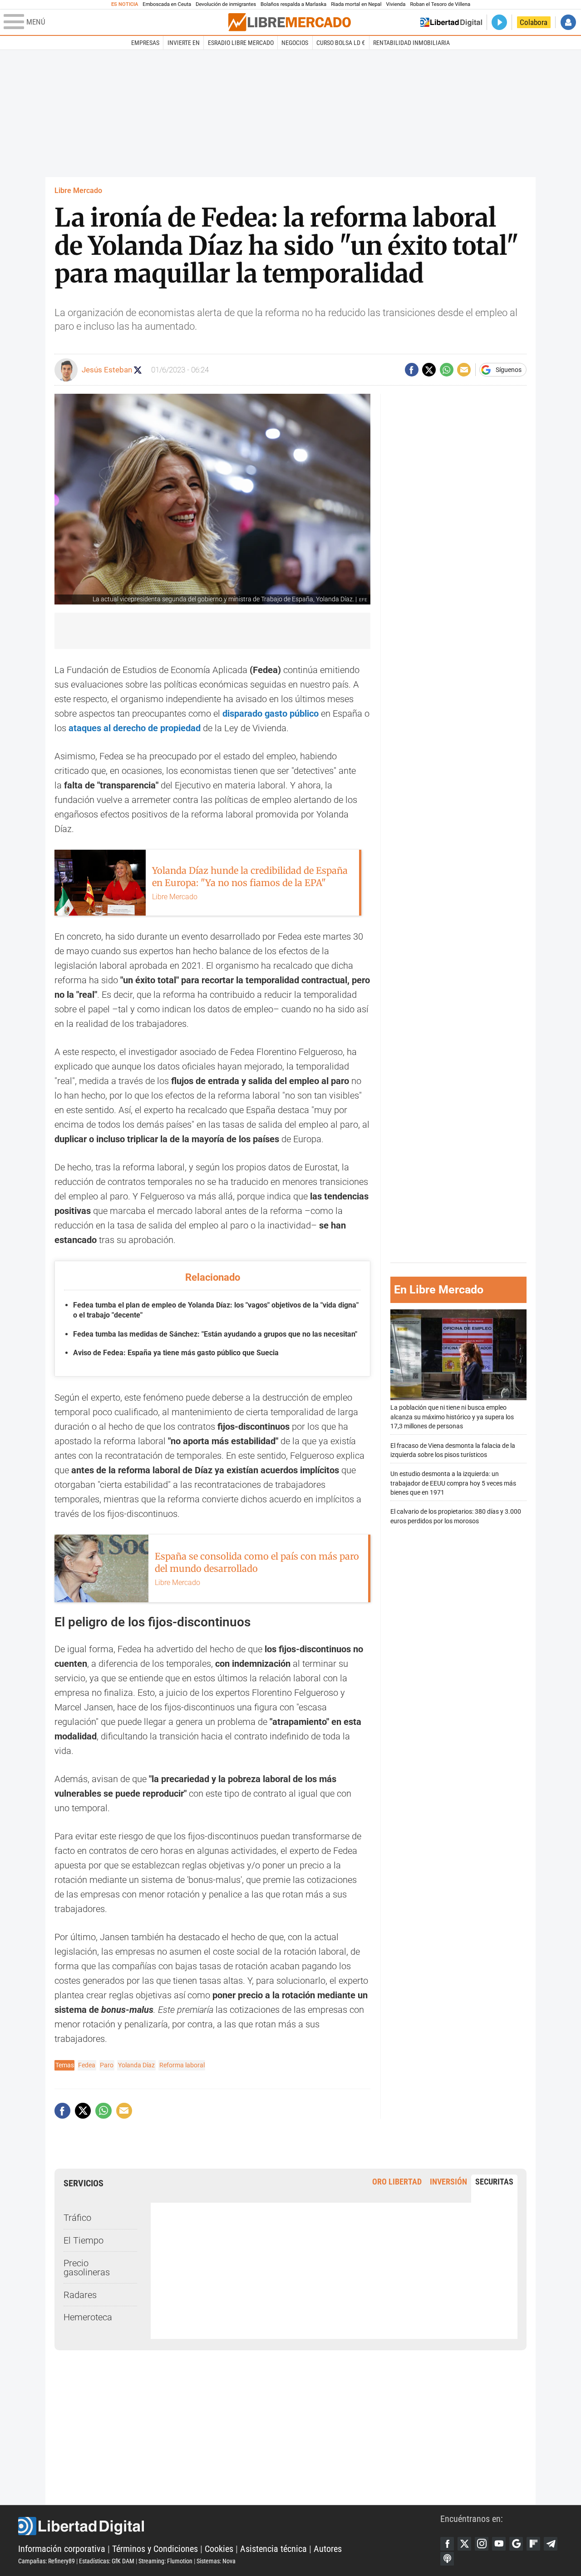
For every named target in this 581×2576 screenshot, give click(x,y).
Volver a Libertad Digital (451, 22)
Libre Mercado (78, 191)
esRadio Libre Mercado (241, 43)
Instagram (482, 2544)
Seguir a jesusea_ (138, 370)
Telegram (551, 2544)
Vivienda (396, 4)
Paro (107, 2065)
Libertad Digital (229, 2526)
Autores (328, 2549)
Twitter (464, 2544)
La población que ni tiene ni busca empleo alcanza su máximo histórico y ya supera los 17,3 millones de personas (452, 1417)
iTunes (447, 2559)
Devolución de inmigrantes (226, 4)
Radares (80, 2295)
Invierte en (184, 43)
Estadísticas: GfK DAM (107, 2561)
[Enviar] (447, 370)
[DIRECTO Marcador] (499, 22)
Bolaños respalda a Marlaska (293, 4)
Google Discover (516, 2544)
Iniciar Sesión (568, 22)
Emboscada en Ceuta (167, 4)
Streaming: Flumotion (165, 2561)
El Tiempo (84, 2240)
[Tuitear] (429, 370)
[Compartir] (412, 370)
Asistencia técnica (273, 2549)
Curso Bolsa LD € (341, 43)
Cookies (219, 2549)
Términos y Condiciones (155, 2549)
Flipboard (533, 2544)
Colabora (534, 22)
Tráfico (77, 2218)
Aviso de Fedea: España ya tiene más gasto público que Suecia (176, 1353)
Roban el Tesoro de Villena (440, 4)
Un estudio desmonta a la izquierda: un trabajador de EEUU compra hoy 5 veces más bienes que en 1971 (453, 1483)
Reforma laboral (182, 2065)
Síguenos (509, 370)
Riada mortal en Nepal (356, 4)
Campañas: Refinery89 (47, 2561)
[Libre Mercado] (290, 22)
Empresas (145, 43)
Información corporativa (62, 2549)
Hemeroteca (88, 2317)
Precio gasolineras (87, 2268)
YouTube (499, 2544)
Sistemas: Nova (216, 2561)
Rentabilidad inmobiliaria (411, 43)
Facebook (447, 2544)
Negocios (295, 43)
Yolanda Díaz (136, 2065)
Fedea (87, 2065)
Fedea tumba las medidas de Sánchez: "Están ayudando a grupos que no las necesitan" (215, 1334)
